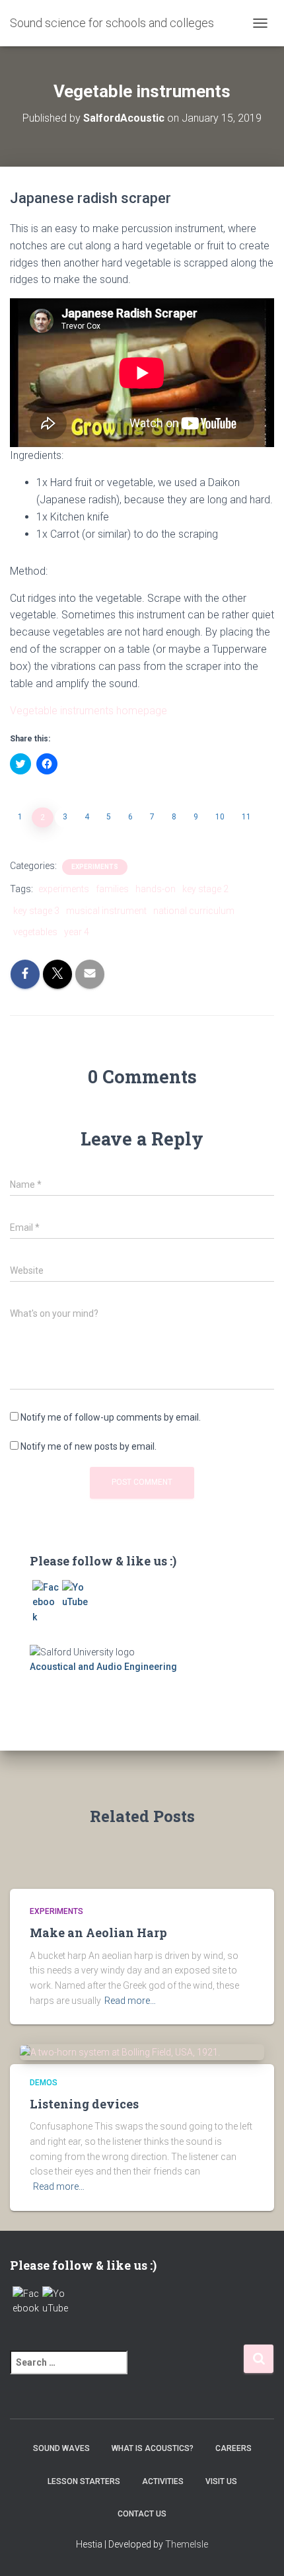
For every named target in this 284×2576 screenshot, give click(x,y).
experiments (95, 867)
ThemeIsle (187, 2544)
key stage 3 (36, 911)
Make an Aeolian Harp (98, 1932)
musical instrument (106, 911)
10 (220, 817)
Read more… (130, 2001)
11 (246, 817)
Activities (163, 2481)
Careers (233, 2448)
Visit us (221, 2481)
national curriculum (194, 911)
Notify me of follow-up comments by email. (111, 1417)
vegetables (35, 932)
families (112, 889)
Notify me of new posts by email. (89, 1446)
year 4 (77, 932)
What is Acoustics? (153, 2448)
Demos (44, 2083)
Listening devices (84, 2104)
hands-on (156, 889)
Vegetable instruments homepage (89, 711)
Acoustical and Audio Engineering (103, 1667)
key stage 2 (205, 889)
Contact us (142, 2514)
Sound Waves (61, 2448)
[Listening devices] (120, 2052)
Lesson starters (84, 2481)
